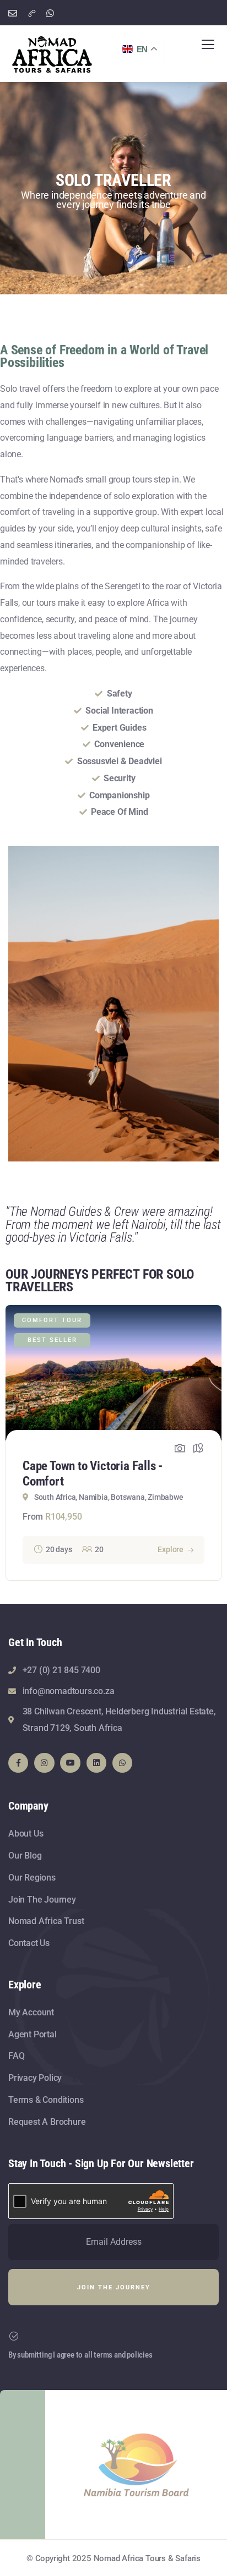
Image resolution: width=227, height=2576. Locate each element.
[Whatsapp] (122, 1763)
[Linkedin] (96, 1763)
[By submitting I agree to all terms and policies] (14, 2336)
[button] (216, 1446)
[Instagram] (44, 1763)
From (33, 1517)
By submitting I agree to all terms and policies (80, 2355)
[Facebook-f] (18, 1763)
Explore (171, 1549)
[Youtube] (70, 1763)
